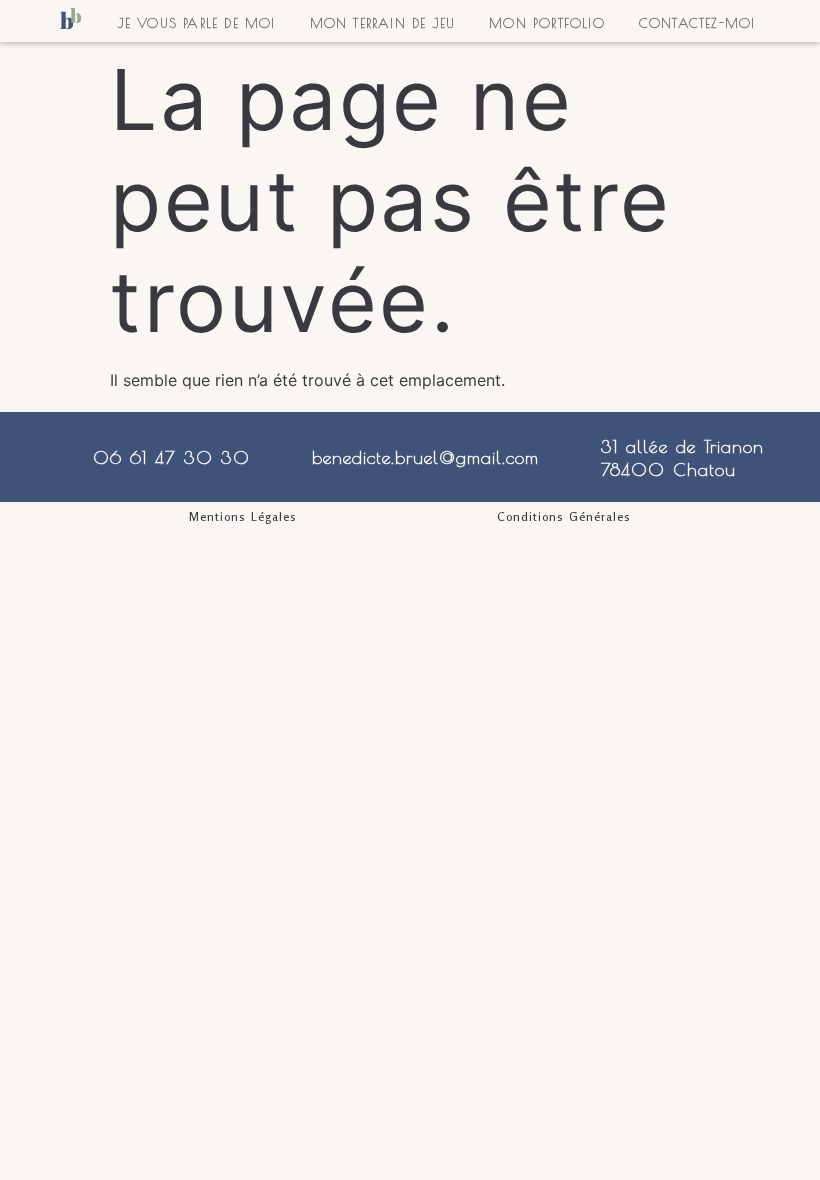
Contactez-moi (697, 23)
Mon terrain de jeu (383, 23)
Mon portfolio (547, 23)
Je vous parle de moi (197, 23)
